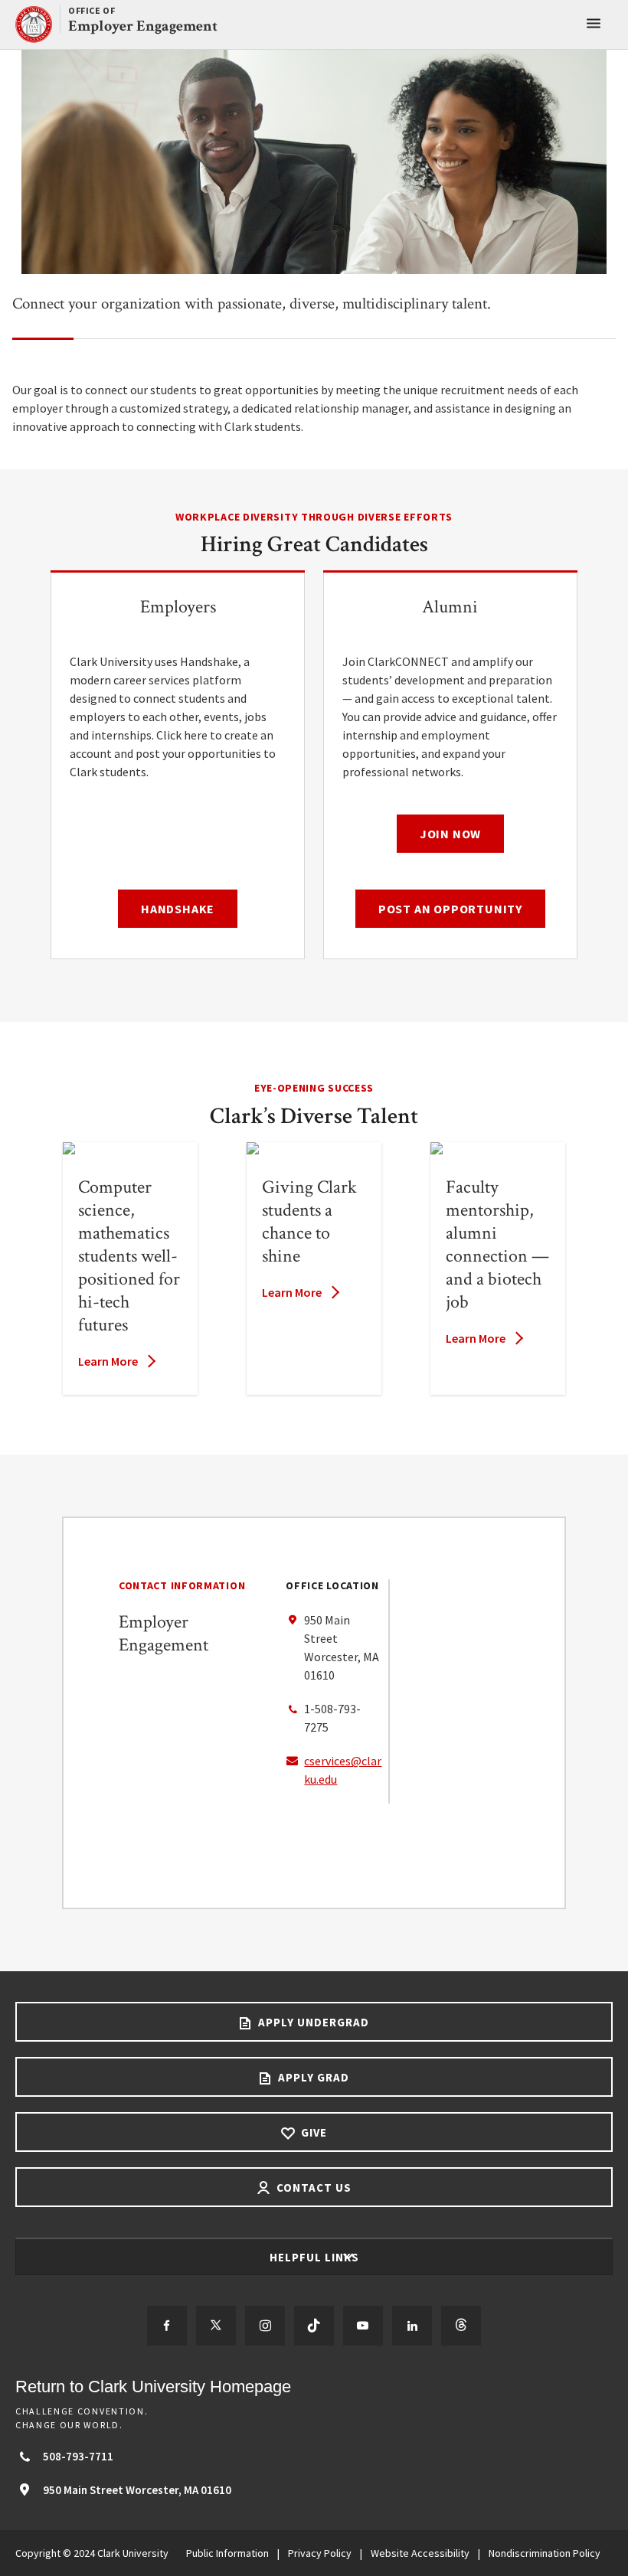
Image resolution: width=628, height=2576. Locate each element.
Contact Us (312, 2187)
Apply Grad (312, 2077)
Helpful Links (316, 2257)
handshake (178, 909)
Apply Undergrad (312, 2022)
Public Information (227, 2553)
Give (312, 2132)
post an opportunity (450, 909)
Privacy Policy (320, 2553)
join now (450, 834)
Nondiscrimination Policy (545, 2553)
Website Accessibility (420, 2553)
